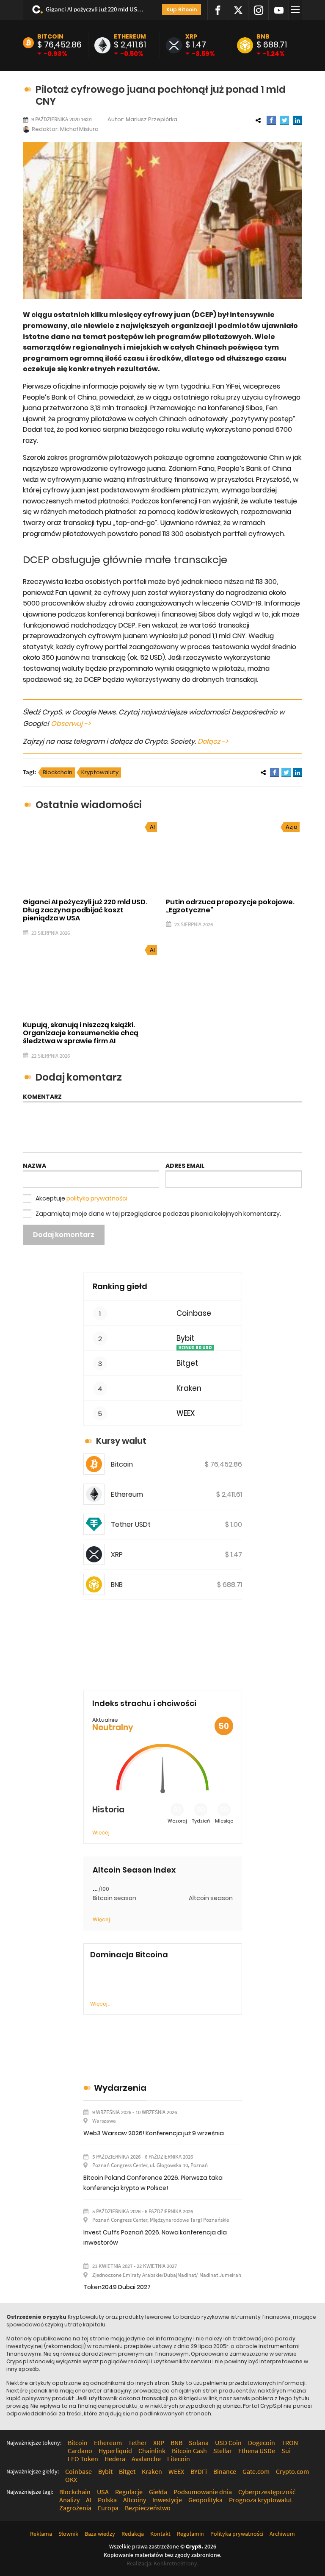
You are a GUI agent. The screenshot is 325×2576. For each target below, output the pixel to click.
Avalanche (146, 2459)
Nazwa (34, 1166)
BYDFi (199, 2471)
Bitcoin (50, 36)
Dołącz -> (213, 741)
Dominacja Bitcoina (129, 1955)
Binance (225, 2471)
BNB (263, 36)
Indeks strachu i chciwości (144, 1703)
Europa (108, 2508)
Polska (107, 2500)
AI (152, 827)
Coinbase (194, 1313)
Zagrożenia (75, 2508)
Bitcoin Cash (189, 2451)
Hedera (115, 2459)
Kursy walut (121, 1441)
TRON (290, 2443)
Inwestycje (167, 2500)
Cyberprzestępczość (267, 2492)
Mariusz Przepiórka (151, 119)
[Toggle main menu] (297, 10)
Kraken (189, 1388)
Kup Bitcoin (182, 10)
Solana (199, 2443)
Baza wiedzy (100, 2534)
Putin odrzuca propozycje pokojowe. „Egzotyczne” (230, 906)
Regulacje (129, 2492)
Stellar (223, 2451)
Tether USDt (131, 1524)
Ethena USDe (257, 2451)
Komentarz (42, 1097)
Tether (138, 2443)
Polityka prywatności (237, 2534)
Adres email (185, 1166)
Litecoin (179, 2459)
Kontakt (160, 2534)
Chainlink (152, 2451)
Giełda (158, 2492)
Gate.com (256, 2471)
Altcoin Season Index (134, 1870)
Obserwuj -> (71, 724)
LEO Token (83, 2459)
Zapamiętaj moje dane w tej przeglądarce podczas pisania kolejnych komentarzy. (158, 1214)
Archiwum (282, 2534)
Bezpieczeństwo (148, 2508)
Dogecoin (262, 2443)
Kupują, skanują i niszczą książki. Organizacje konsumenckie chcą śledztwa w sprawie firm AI (81, 1033)
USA (103, 2492)
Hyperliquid (115, 2451)
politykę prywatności (97, 1198)
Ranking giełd (120, 1286)
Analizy (69, 2500)
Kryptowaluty (100, 772)
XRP (191, 36)
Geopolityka (205, 2500)
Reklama (41, 2534)
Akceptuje (81, 1198)
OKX (71, 2479)
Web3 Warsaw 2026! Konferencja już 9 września (154, 2133)
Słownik (68, 2534)
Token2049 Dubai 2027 (117, 2287)
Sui (286, 2451)
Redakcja (133, 2534)
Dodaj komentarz (64, 1235)
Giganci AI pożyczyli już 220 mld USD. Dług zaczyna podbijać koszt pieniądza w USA (96, 9)
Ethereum (130, 36)
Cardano (80, 2451)
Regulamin (190, 2534)
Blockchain (58, 772)
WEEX (186, 1413)
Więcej (101, 1833)
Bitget (187, 1363)
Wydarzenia (120, 2088)
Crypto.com (292, 2471)
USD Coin (228, 2443)
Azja (292, 827)
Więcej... (100, 2004)
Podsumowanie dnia (203, 2492)
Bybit (185, 1338)
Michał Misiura (79, 129)
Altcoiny (135, 2500)
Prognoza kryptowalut (260, 2500)
